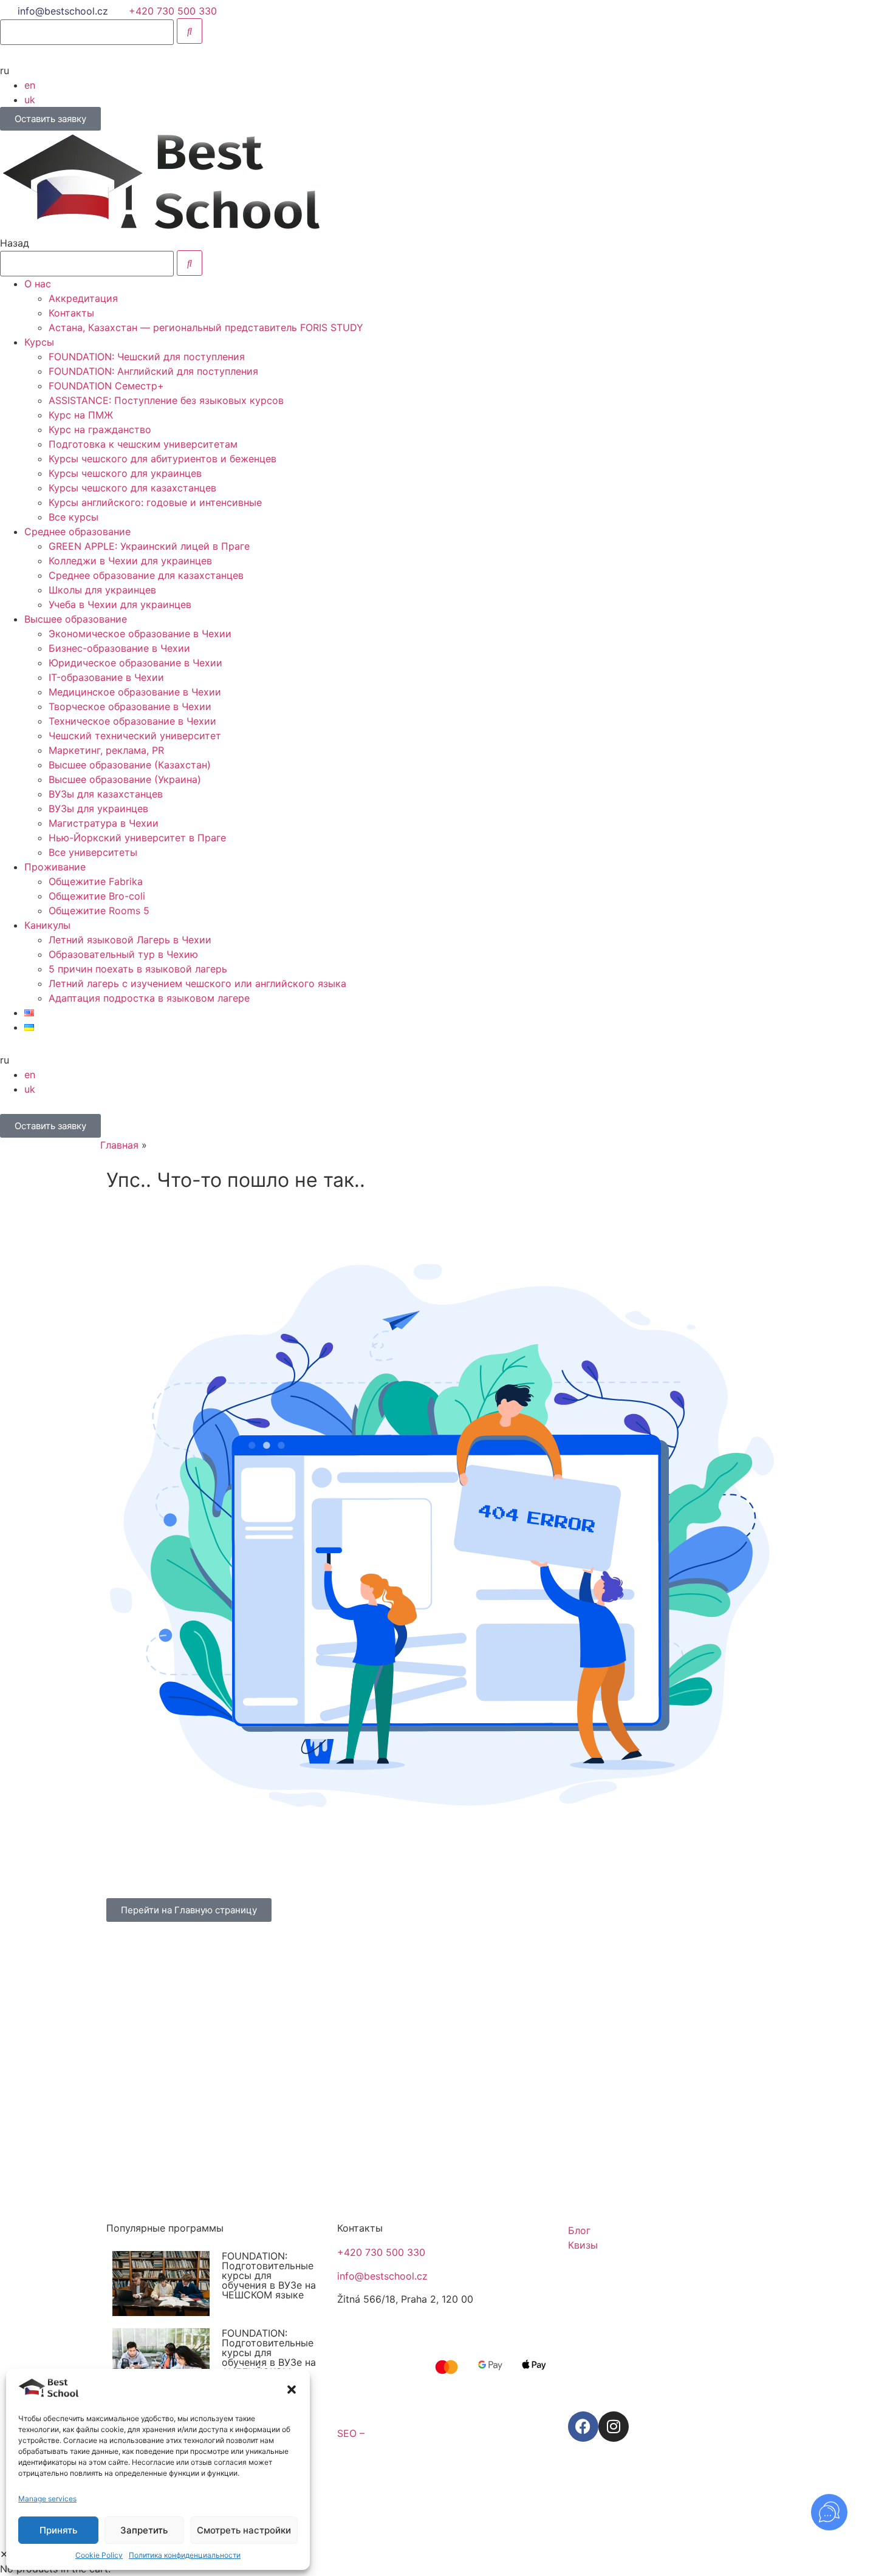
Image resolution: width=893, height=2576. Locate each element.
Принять (58, 2530)
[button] (292, 2390)
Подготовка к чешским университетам (143, 444)
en (30, 85)
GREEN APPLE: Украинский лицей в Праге (149, 546)
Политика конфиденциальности (185, 2555)
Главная (119, 1145)
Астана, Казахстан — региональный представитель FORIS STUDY (206, 327)
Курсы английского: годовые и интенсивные (155, 502)
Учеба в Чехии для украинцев (120, 604)
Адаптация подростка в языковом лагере (149, 998)
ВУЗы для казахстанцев (106, 794)
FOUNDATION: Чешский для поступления (147, 357)
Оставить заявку (50, 119)
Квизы (583, 2245)
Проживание (55, 867)
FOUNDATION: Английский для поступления (153, 371)
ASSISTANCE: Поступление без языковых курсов (166, 400)
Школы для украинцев (102, 590)
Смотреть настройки (244, 2530)
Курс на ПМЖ (81, 415)
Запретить (144, 2530)
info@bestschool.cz (63, 11)
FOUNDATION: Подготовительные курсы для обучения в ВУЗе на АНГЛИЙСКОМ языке (269, 2357)
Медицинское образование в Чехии (135, 692)
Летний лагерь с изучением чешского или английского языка (197, 983)
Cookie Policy (99, 2555)
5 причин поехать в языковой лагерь (138, 969)
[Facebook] (583, 2427)
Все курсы (74, 517)
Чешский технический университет (135, 736)
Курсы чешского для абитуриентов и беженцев (163, 459)
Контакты (71, 313)
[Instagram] (614, 2427)
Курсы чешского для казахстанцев (132, 488)
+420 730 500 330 (381, 2252)
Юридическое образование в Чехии (135, 663)
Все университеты (93, 852)
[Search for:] (87, 32)
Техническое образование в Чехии (132, 721)
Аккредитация (83, 298)
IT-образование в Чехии (106, 677)
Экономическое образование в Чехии (140, 634)
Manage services (47, 2499)
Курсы (39, 342)
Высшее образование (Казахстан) (130, 765)
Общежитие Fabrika (96, 881)
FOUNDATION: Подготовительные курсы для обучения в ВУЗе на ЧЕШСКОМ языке (269, 2275)
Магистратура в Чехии (104, 823)
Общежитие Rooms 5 (99, 910)
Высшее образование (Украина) (125, 779)
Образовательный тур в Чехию (123, 954)
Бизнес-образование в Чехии (119, 648)
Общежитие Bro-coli (97, 896)
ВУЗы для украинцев (98, 808)
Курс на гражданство (100, 429)
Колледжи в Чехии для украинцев (130, 561)
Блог (579, 2230)
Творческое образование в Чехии (130, 706)
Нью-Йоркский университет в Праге (137, 838)
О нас (38, 284)
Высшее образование (76, 619)
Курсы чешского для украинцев (125, 473)
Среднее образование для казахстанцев (146, 575)
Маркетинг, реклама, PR (106, 750)
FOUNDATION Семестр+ (106, 386)
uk (30, 100)
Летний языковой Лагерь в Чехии (130, 940)
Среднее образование (77, 531)
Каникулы (47, 925)
